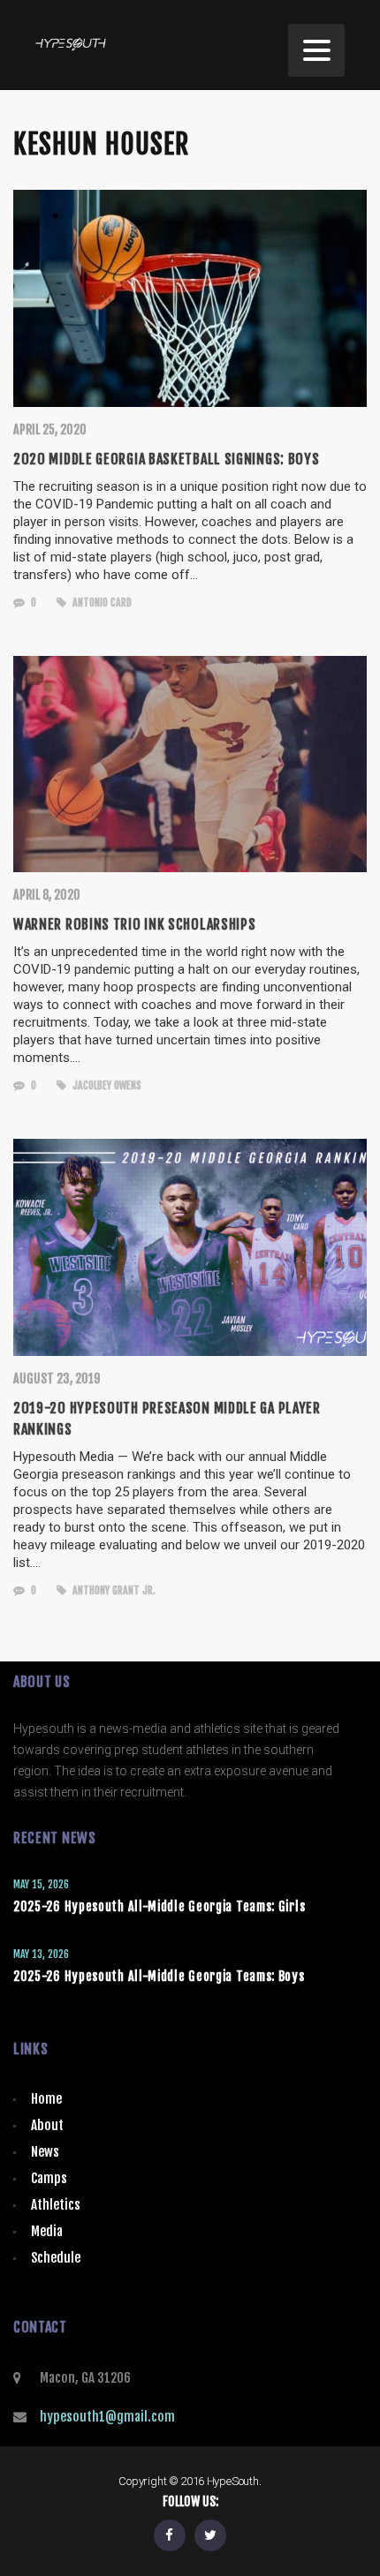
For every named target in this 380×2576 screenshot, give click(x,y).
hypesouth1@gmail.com (107, 2417)
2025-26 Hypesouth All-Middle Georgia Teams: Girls (159, 1906)
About (47, 2125)
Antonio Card (101, 603)
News (45, 2152)
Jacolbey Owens (106, 1085)
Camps (49, 2178)
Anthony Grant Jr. (113, 1590)
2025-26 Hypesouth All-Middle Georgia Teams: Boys (159, 1976)
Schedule (56, 2258)
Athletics (56, 2205)
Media (47, 2231)
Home (46, 2099)
